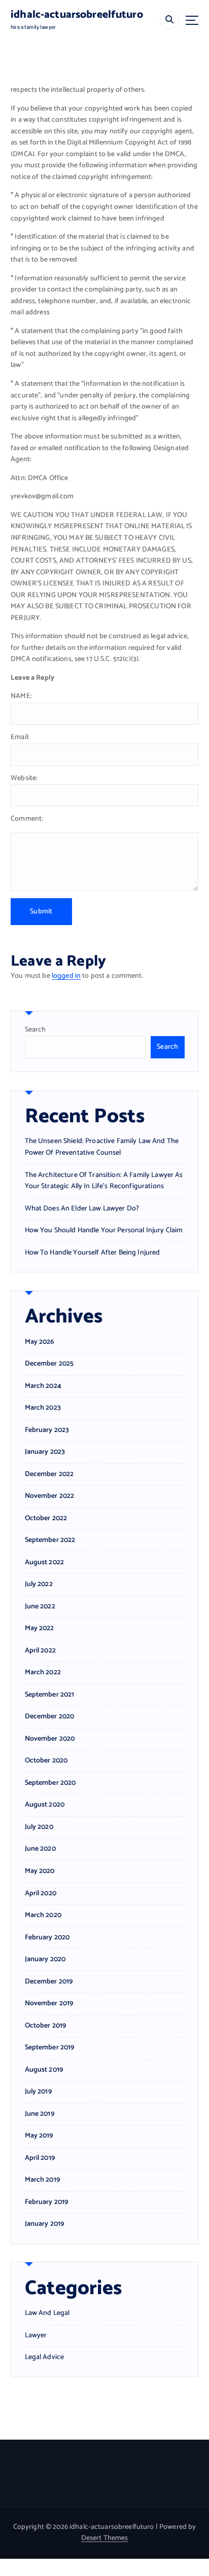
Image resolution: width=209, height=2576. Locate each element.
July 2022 (39, 1585)
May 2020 (40, 1871)
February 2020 (47, 1938)
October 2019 (46, 2026)
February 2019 (47, 2202)
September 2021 (50, 1695)
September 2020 (50, 1783)
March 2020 (43, 1916)
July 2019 (38, 2092)
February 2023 (47, 1430)
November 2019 (49, 2004)
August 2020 (45, 1805)
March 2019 (42, 2180)
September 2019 (50, 2048)
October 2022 (46, 1519)
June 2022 (40, 1607)
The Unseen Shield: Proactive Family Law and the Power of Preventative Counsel (102, 1147)
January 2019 (45, 2224)
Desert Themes (105, 2538)
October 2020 (46, 1761)
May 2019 (39, 2136)
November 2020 (50, 1739)
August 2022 (45, 1563)
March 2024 (43, 1386)
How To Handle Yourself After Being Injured (93, 1253)
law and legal (47, 2313)
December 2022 (49, 1475)
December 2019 (49, 1982)
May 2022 (40, 1629)
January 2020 (45, 1960)
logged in (66, 976)
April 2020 (41, 1894)
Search (36, 1030)
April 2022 (40, 1651)
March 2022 (43, 1673)
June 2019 (40, 2114)
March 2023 (43, 1408)
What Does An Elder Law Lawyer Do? (82, 1209)
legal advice (45, 2358)
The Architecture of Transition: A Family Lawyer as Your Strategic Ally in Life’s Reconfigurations (104, 1181)
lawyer (36, 2336)
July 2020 (39, 1827)
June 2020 (40, 1849)
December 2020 (50, 1717)
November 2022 (50, 1496)
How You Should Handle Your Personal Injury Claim (104, 1230)
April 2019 (40, 2158)
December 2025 (49, 1364)
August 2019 (44, 2070)
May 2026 (40, 1342)
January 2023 (45, 1452)
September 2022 (50, 1540)
